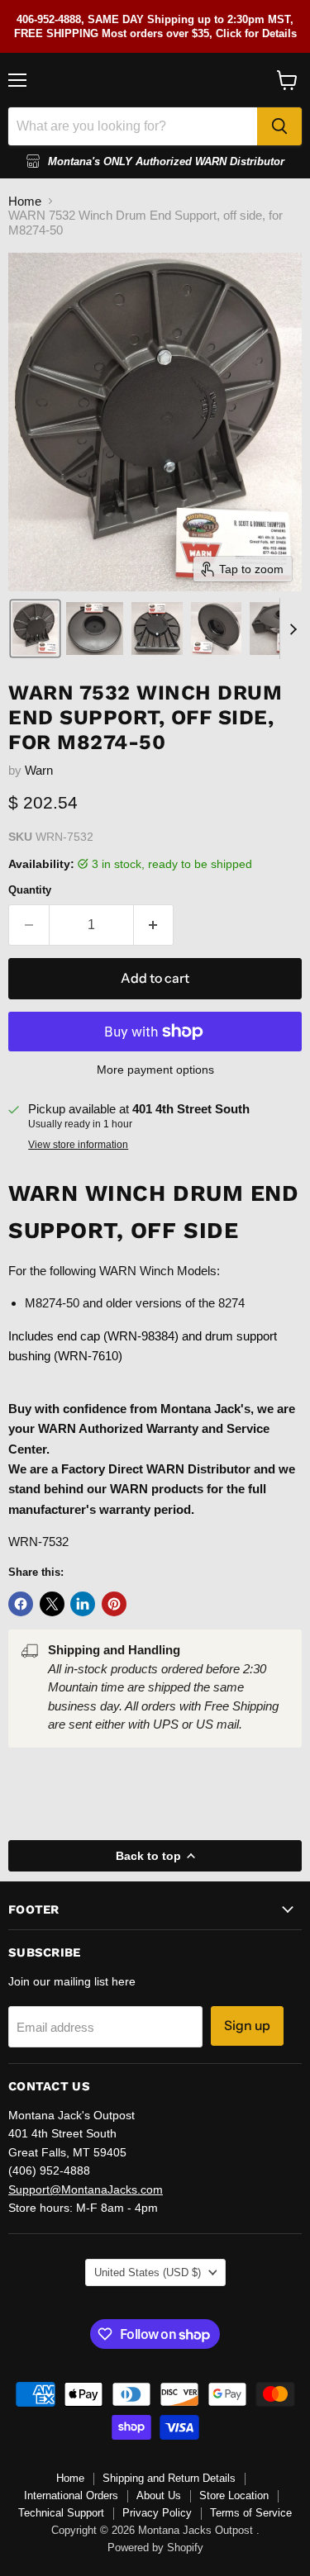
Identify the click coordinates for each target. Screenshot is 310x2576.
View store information (78, 1145)
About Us (159, 2495)
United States (148, 2272)
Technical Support (61, 2513)
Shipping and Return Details (169, 2478)
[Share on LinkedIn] (83, 1604)
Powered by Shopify (155, 2548)
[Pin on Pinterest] (114, 1604)
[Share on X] (52, 1604)
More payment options (155, 1070)
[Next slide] (293, 629)
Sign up (247, 2026)
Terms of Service (251, 2513)
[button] (35, 629)
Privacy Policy (157, 2513)
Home (25, 201)
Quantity (30, 890)
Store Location (234, 2495)
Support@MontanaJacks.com (86, 2189)
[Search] (279, 126)
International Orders (71, 2495)
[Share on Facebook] (21, 1604)
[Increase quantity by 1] (154, 925)
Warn (39, 770)
